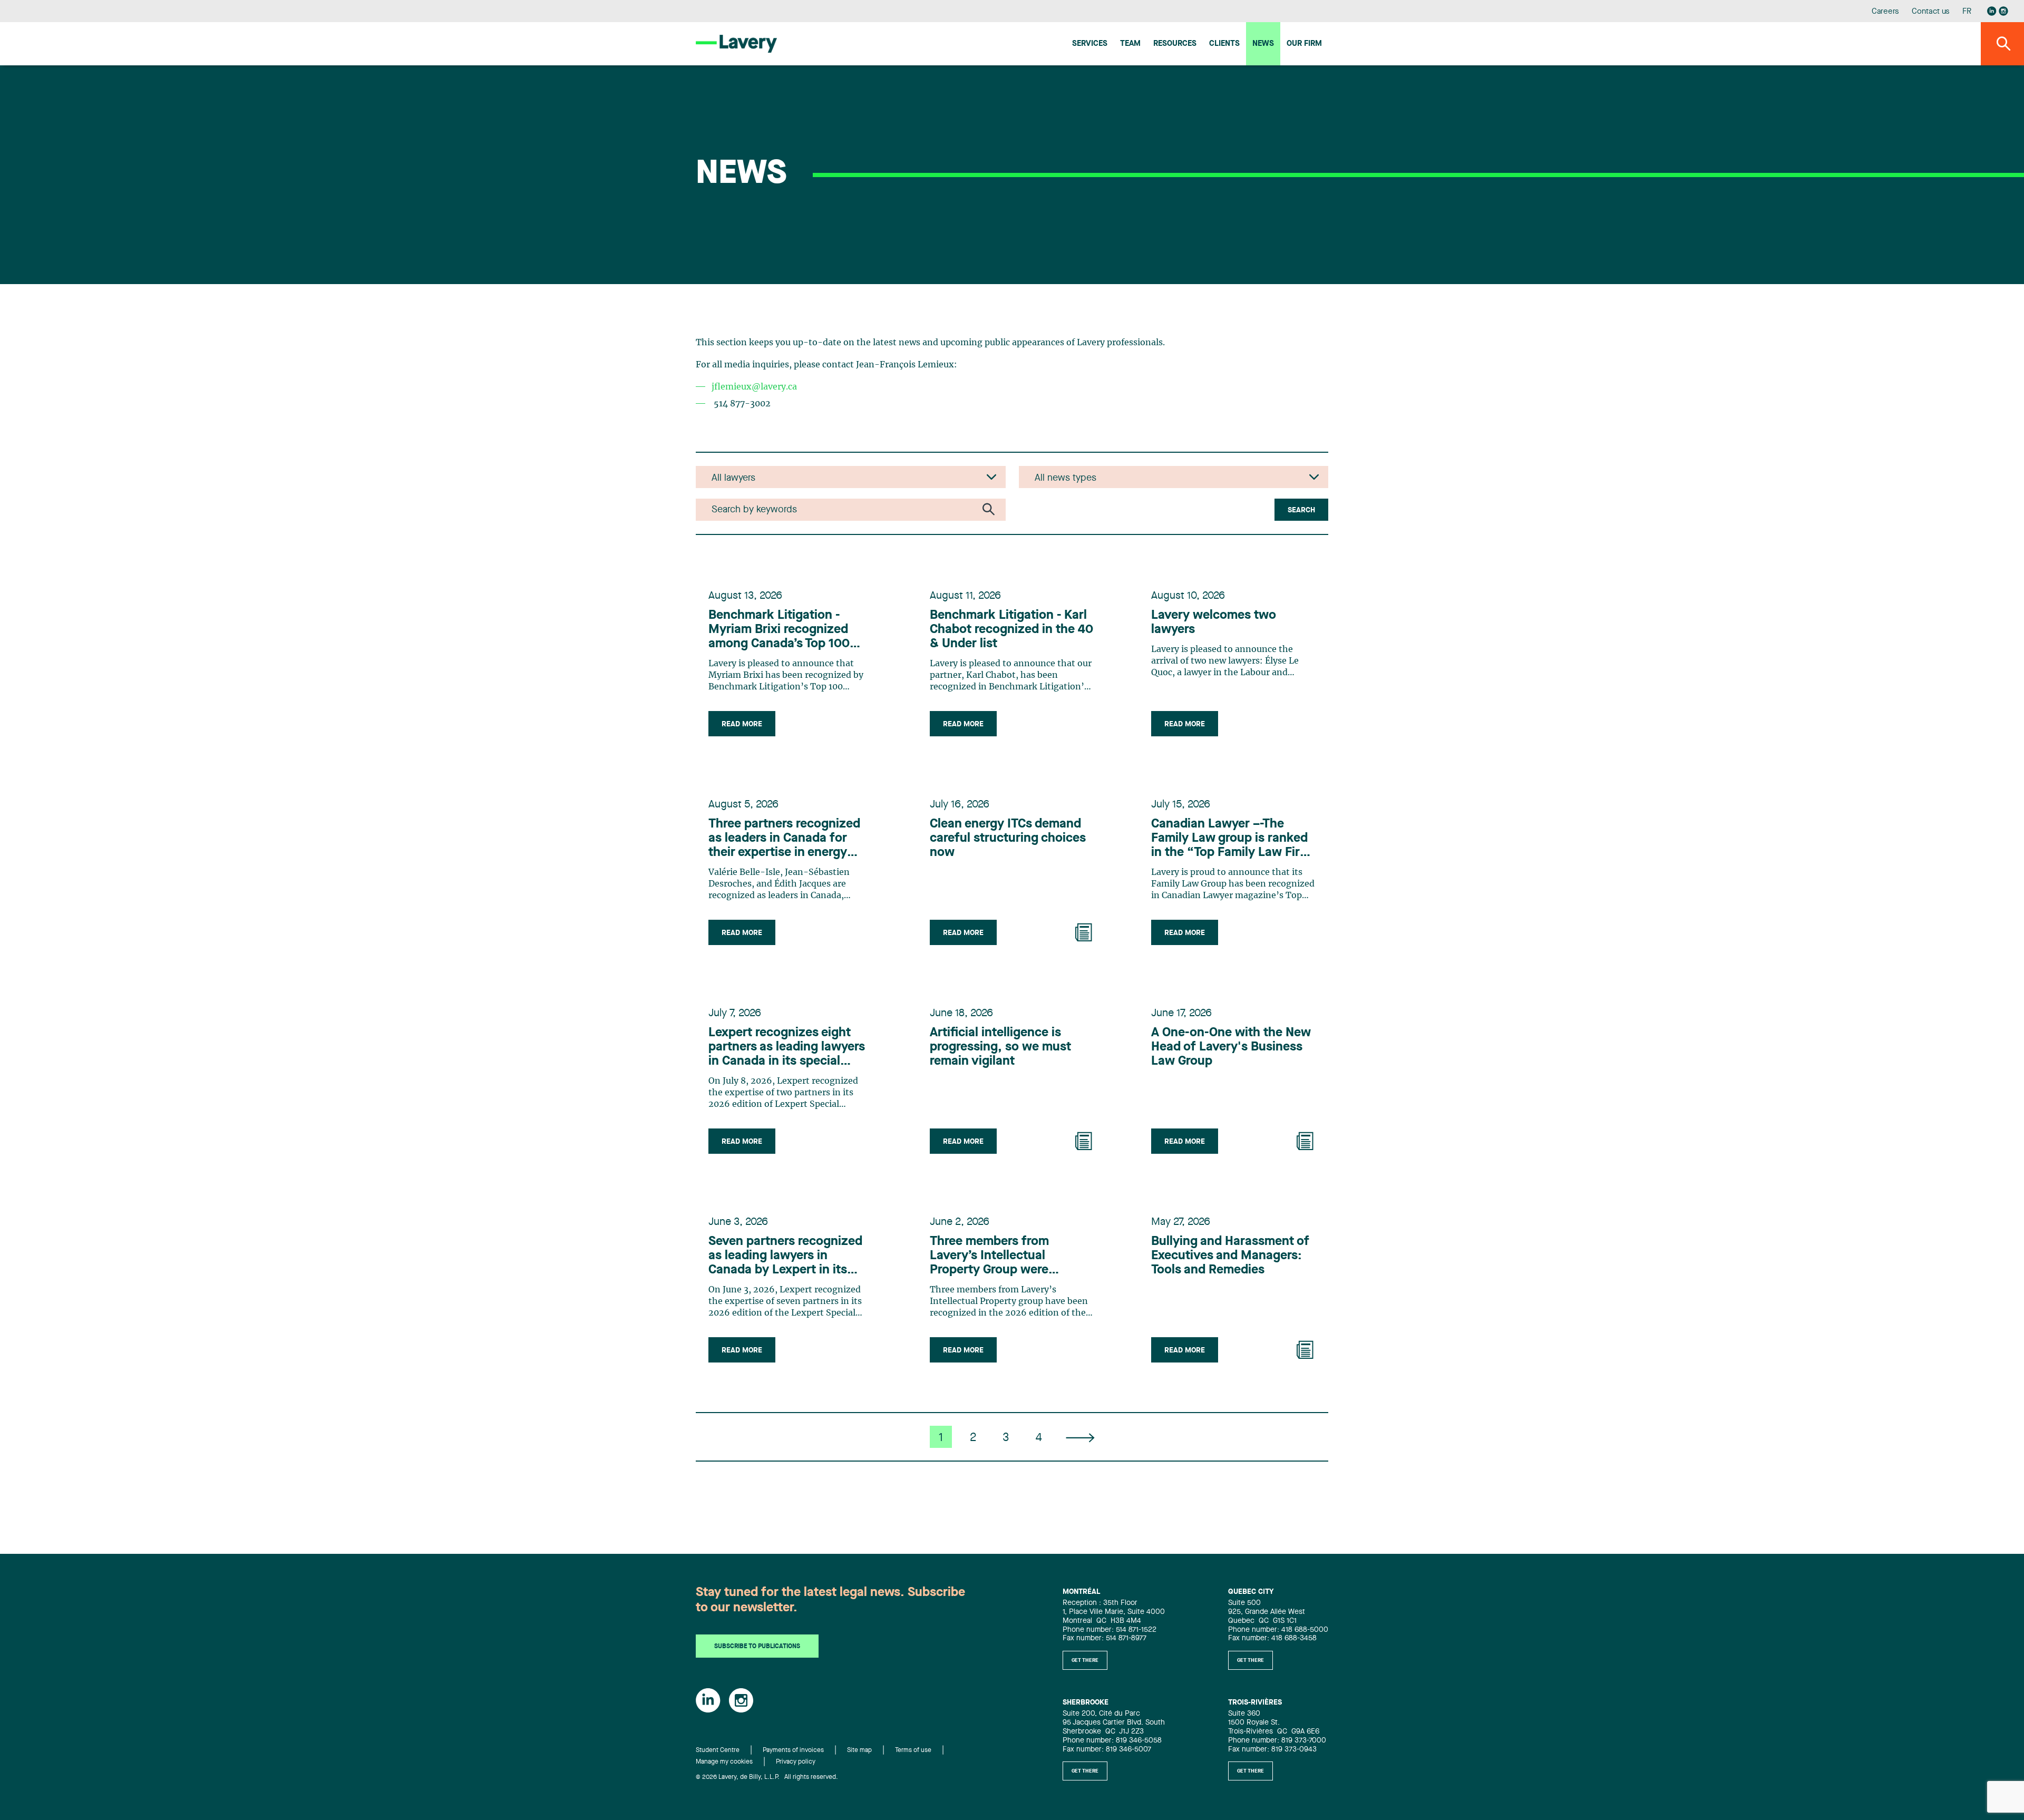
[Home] (736, 43)
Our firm (1304, 44)
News (1263, 44)
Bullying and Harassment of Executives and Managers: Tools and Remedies (1230, 1256)
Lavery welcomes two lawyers (1214, 623)
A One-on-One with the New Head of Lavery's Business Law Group (1231, 1047)
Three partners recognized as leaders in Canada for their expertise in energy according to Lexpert (784, 839)
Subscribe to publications (757, 1647)
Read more (742, 724)
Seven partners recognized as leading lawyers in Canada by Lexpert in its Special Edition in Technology (785, 1257)
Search (1301, 510)
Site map (859, 1750)
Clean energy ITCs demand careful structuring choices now (1008, 839)
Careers (1886, 12)
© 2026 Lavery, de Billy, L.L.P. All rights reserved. (767, 1777)
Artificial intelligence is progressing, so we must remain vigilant (1000, 1047)
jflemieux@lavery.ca (754, 387)
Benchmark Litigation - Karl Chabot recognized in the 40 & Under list (1011, 630)
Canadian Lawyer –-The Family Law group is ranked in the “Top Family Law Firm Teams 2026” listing (1231, 839)
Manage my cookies (724, 1762)
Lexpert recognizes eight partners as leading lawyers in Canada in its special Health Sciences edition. (787, 1048)
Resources (1175, 44)
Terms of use (913, 1750)
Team (1130, 44)
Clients (1224, 44)
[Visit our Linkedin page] (1992, 11)
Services (1090, 44)
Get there (1085, 1660)
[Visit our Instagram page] (2003, 11)
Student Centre (718, 1750)
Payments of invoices (793, 1750)
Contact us (1931, 12)
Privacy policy (796, 1762)
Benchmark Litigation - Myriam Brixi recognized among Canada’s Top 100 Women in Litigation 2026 (782, 630)
